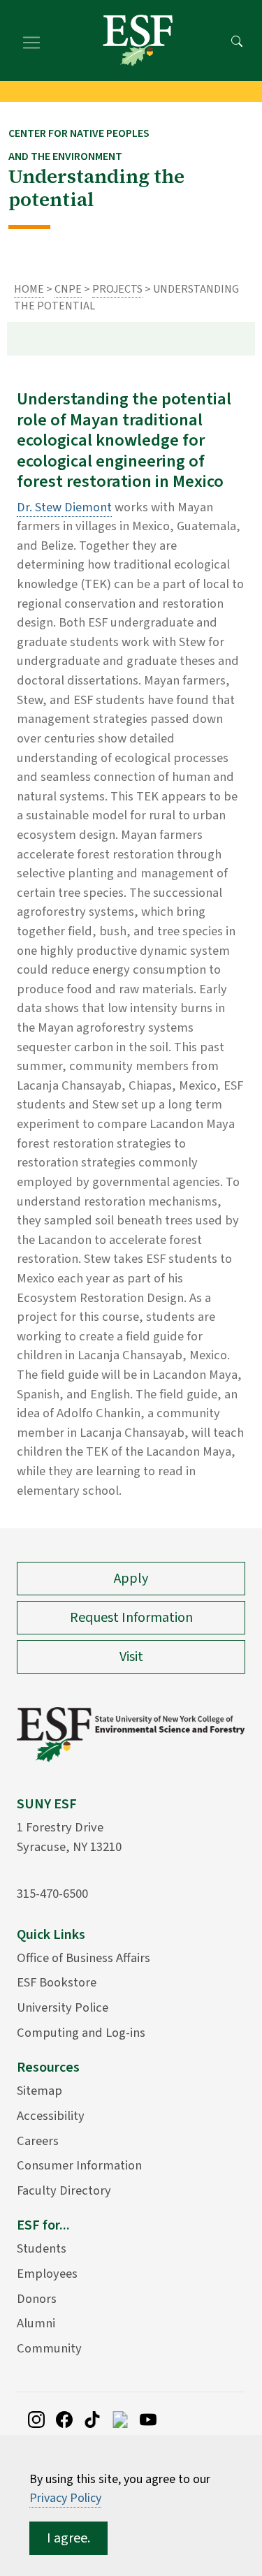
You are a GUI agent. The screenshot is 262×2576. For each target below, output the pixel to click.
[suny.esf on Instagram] (36, 2418)
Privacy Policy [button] (65, 2498)
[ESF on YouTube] (148, 2418)
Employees (47, 2274)
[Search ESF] (237, 41)
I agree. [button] (68, 2538)
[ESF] (138, 41)
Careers (38, 2141)
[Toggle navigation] (31, 41)
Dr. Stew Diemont (64, 507)
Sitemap (39, 2091)
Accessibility (51, 2116)
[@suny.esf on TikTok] (92, 2418)
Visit (131, 1657)
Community (49, 2348)
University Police (63, 2007)
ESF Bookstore (57, 1982)
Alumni (36, 2323)
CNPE (68, 289)
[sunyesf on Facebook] (64, 2418)
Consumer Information (79, 2165)
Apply (131, 1579)
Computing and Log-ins (81, 2033)
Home (29, 289)
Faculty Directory (64, 2190)
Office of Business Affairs (83, 1958)
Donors (37, 2299)
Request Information (131, 1618)
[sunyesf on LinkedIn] (120, 2418)
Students (42, 2248)
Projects (117, 289)
